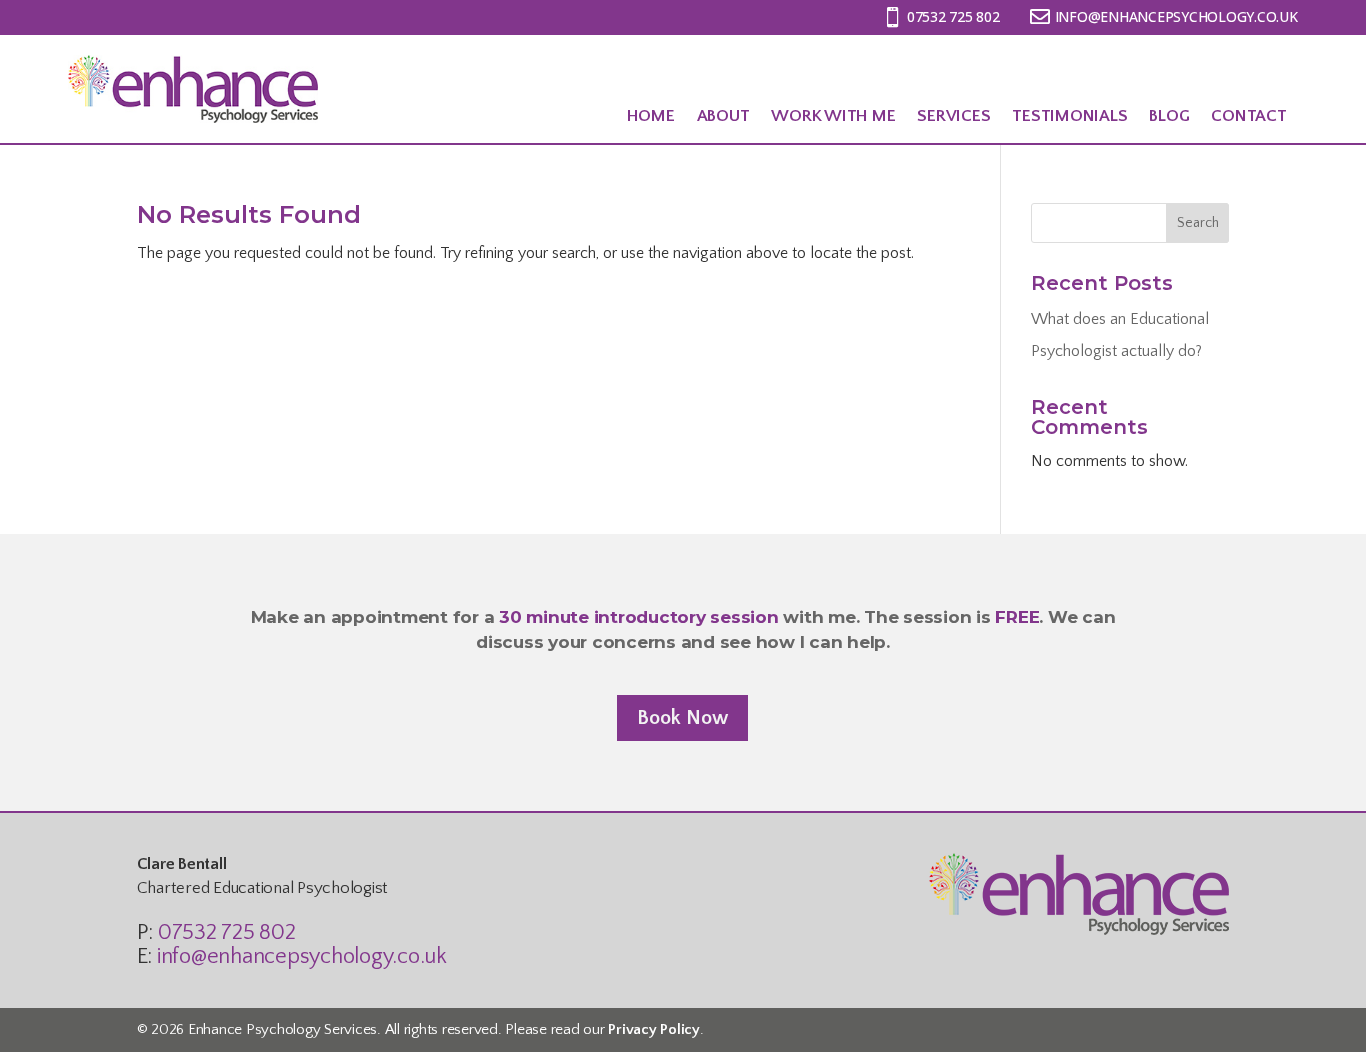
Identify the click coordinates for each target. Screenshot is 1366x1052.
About (723, 116)
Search (1198, 223)
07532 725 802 (953, 16)
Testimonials (1069, 116)
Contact (1248, 116)
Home (651, 116)
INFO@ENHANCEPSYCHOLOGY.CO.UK (1176, 16)
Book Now (682, 718)
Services (953, 116)
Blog (1169, 116)
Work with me (833, 116)
